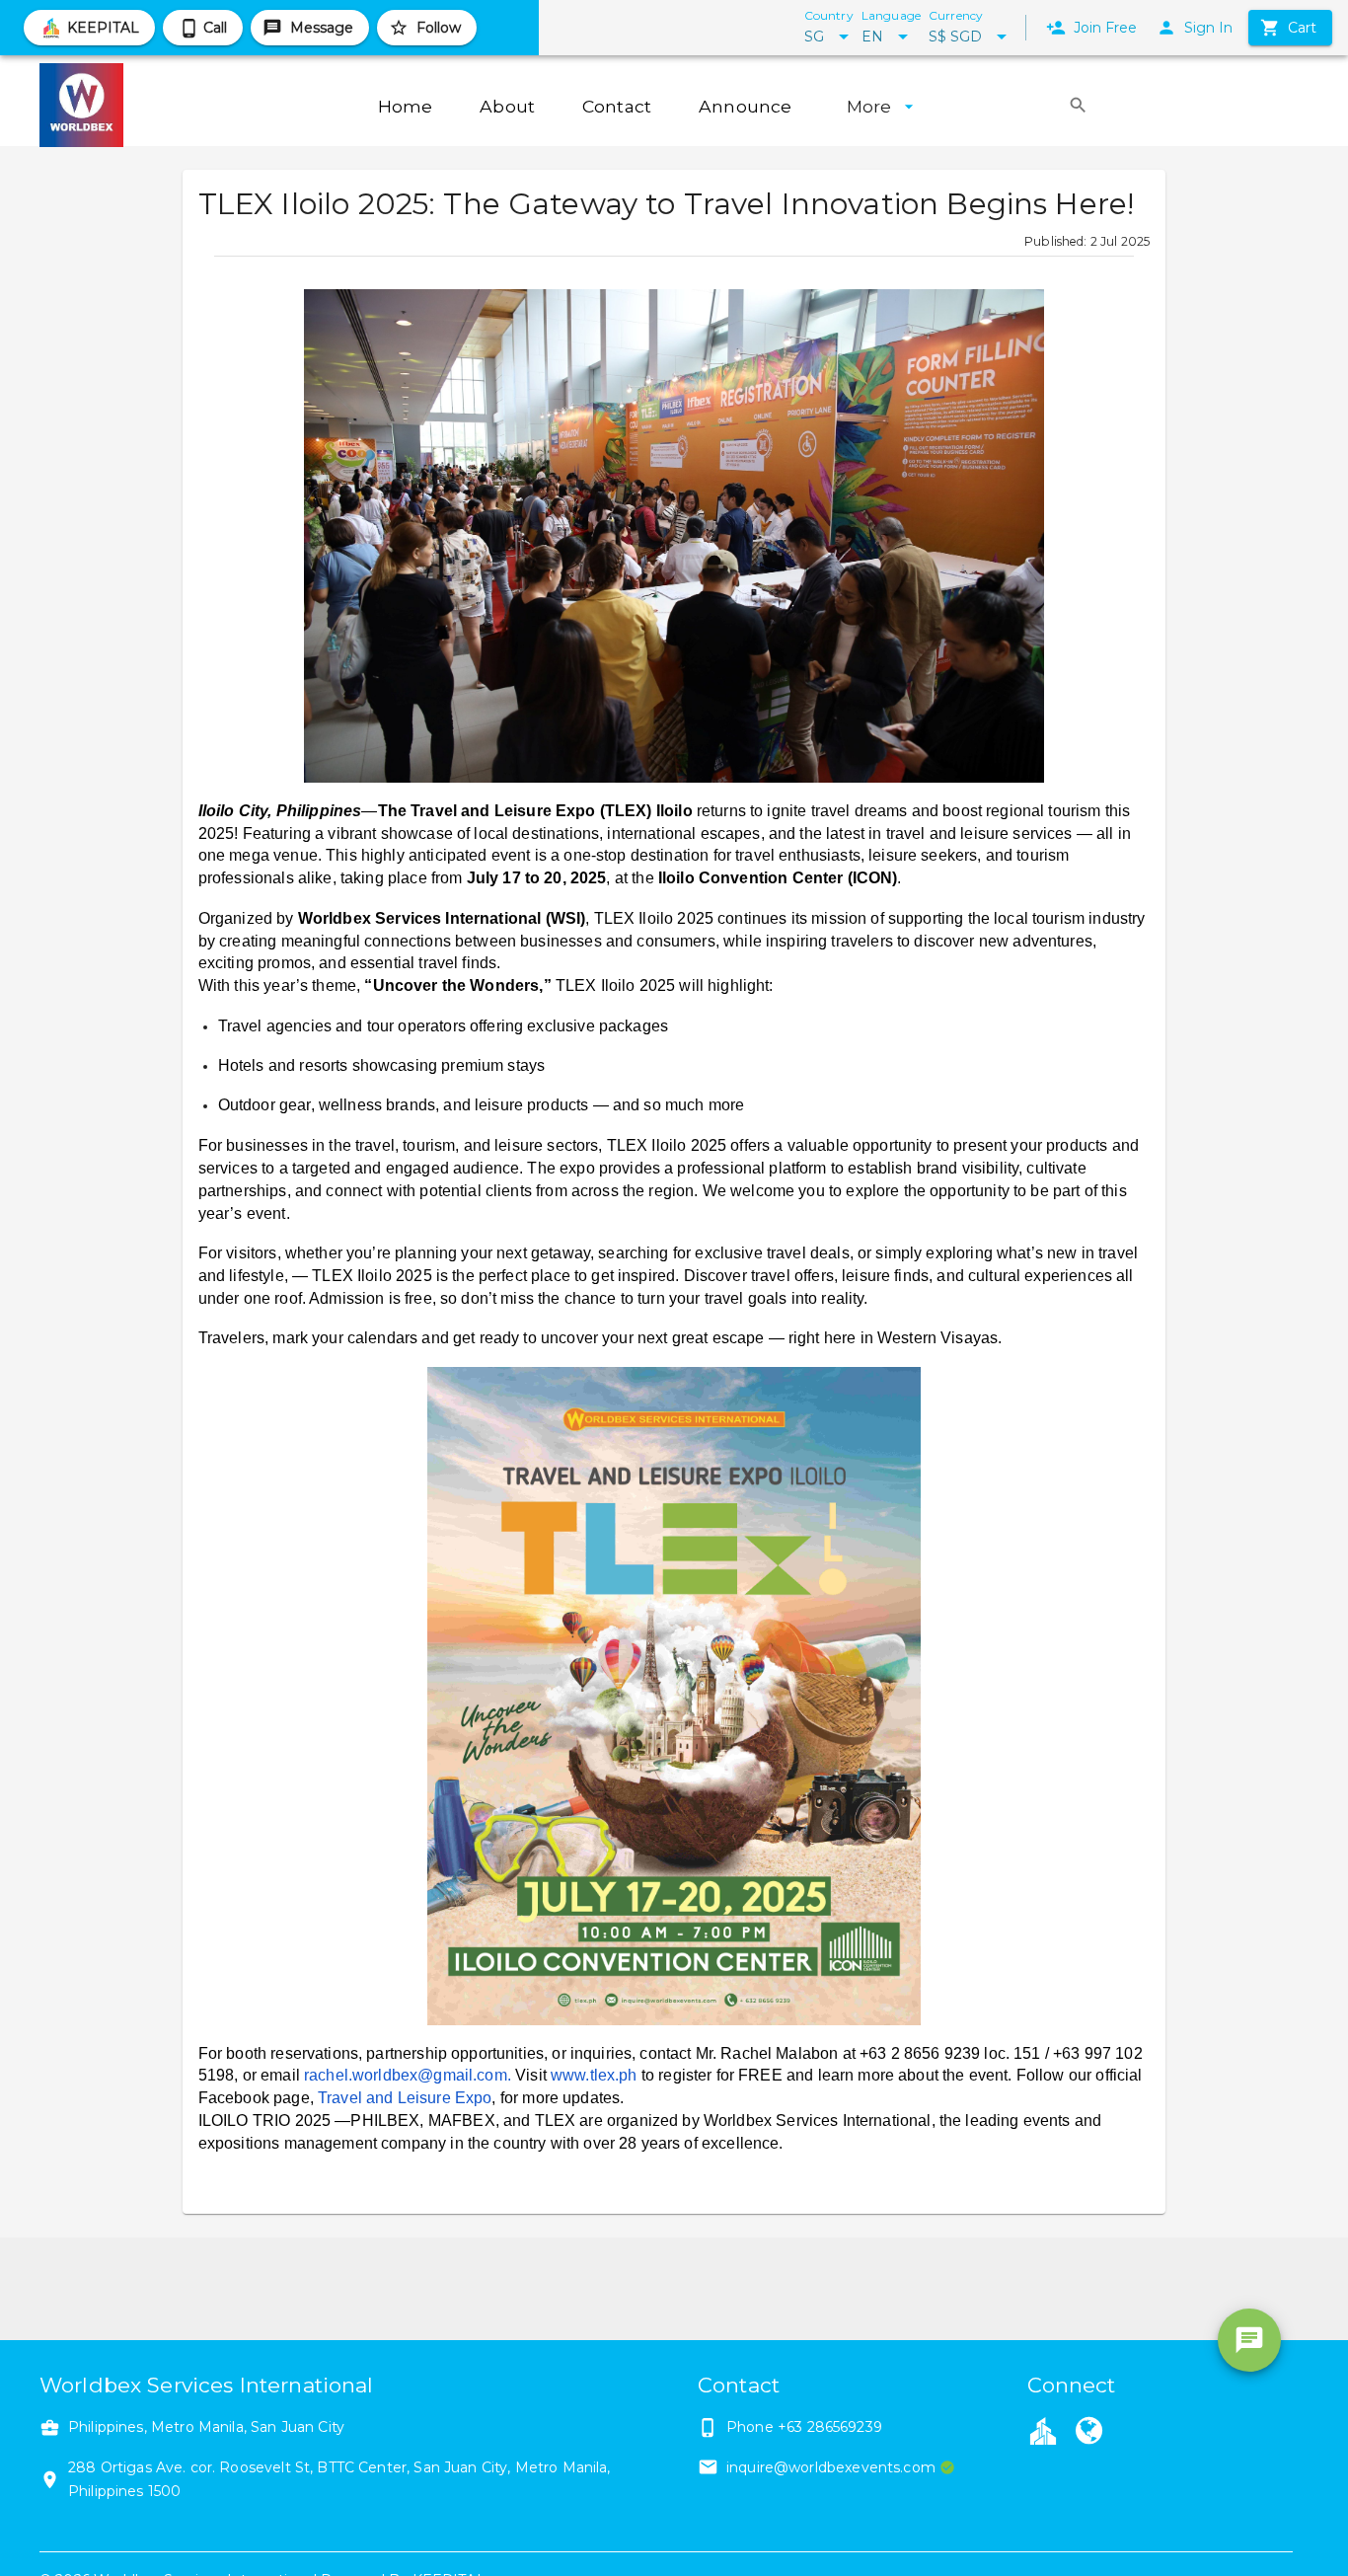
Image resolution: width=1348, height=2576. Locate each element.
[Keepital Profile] (1043, 2430)
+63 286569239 (830, 2427)
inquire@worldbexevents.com (831, 2467)
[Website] (1089, 2433)
